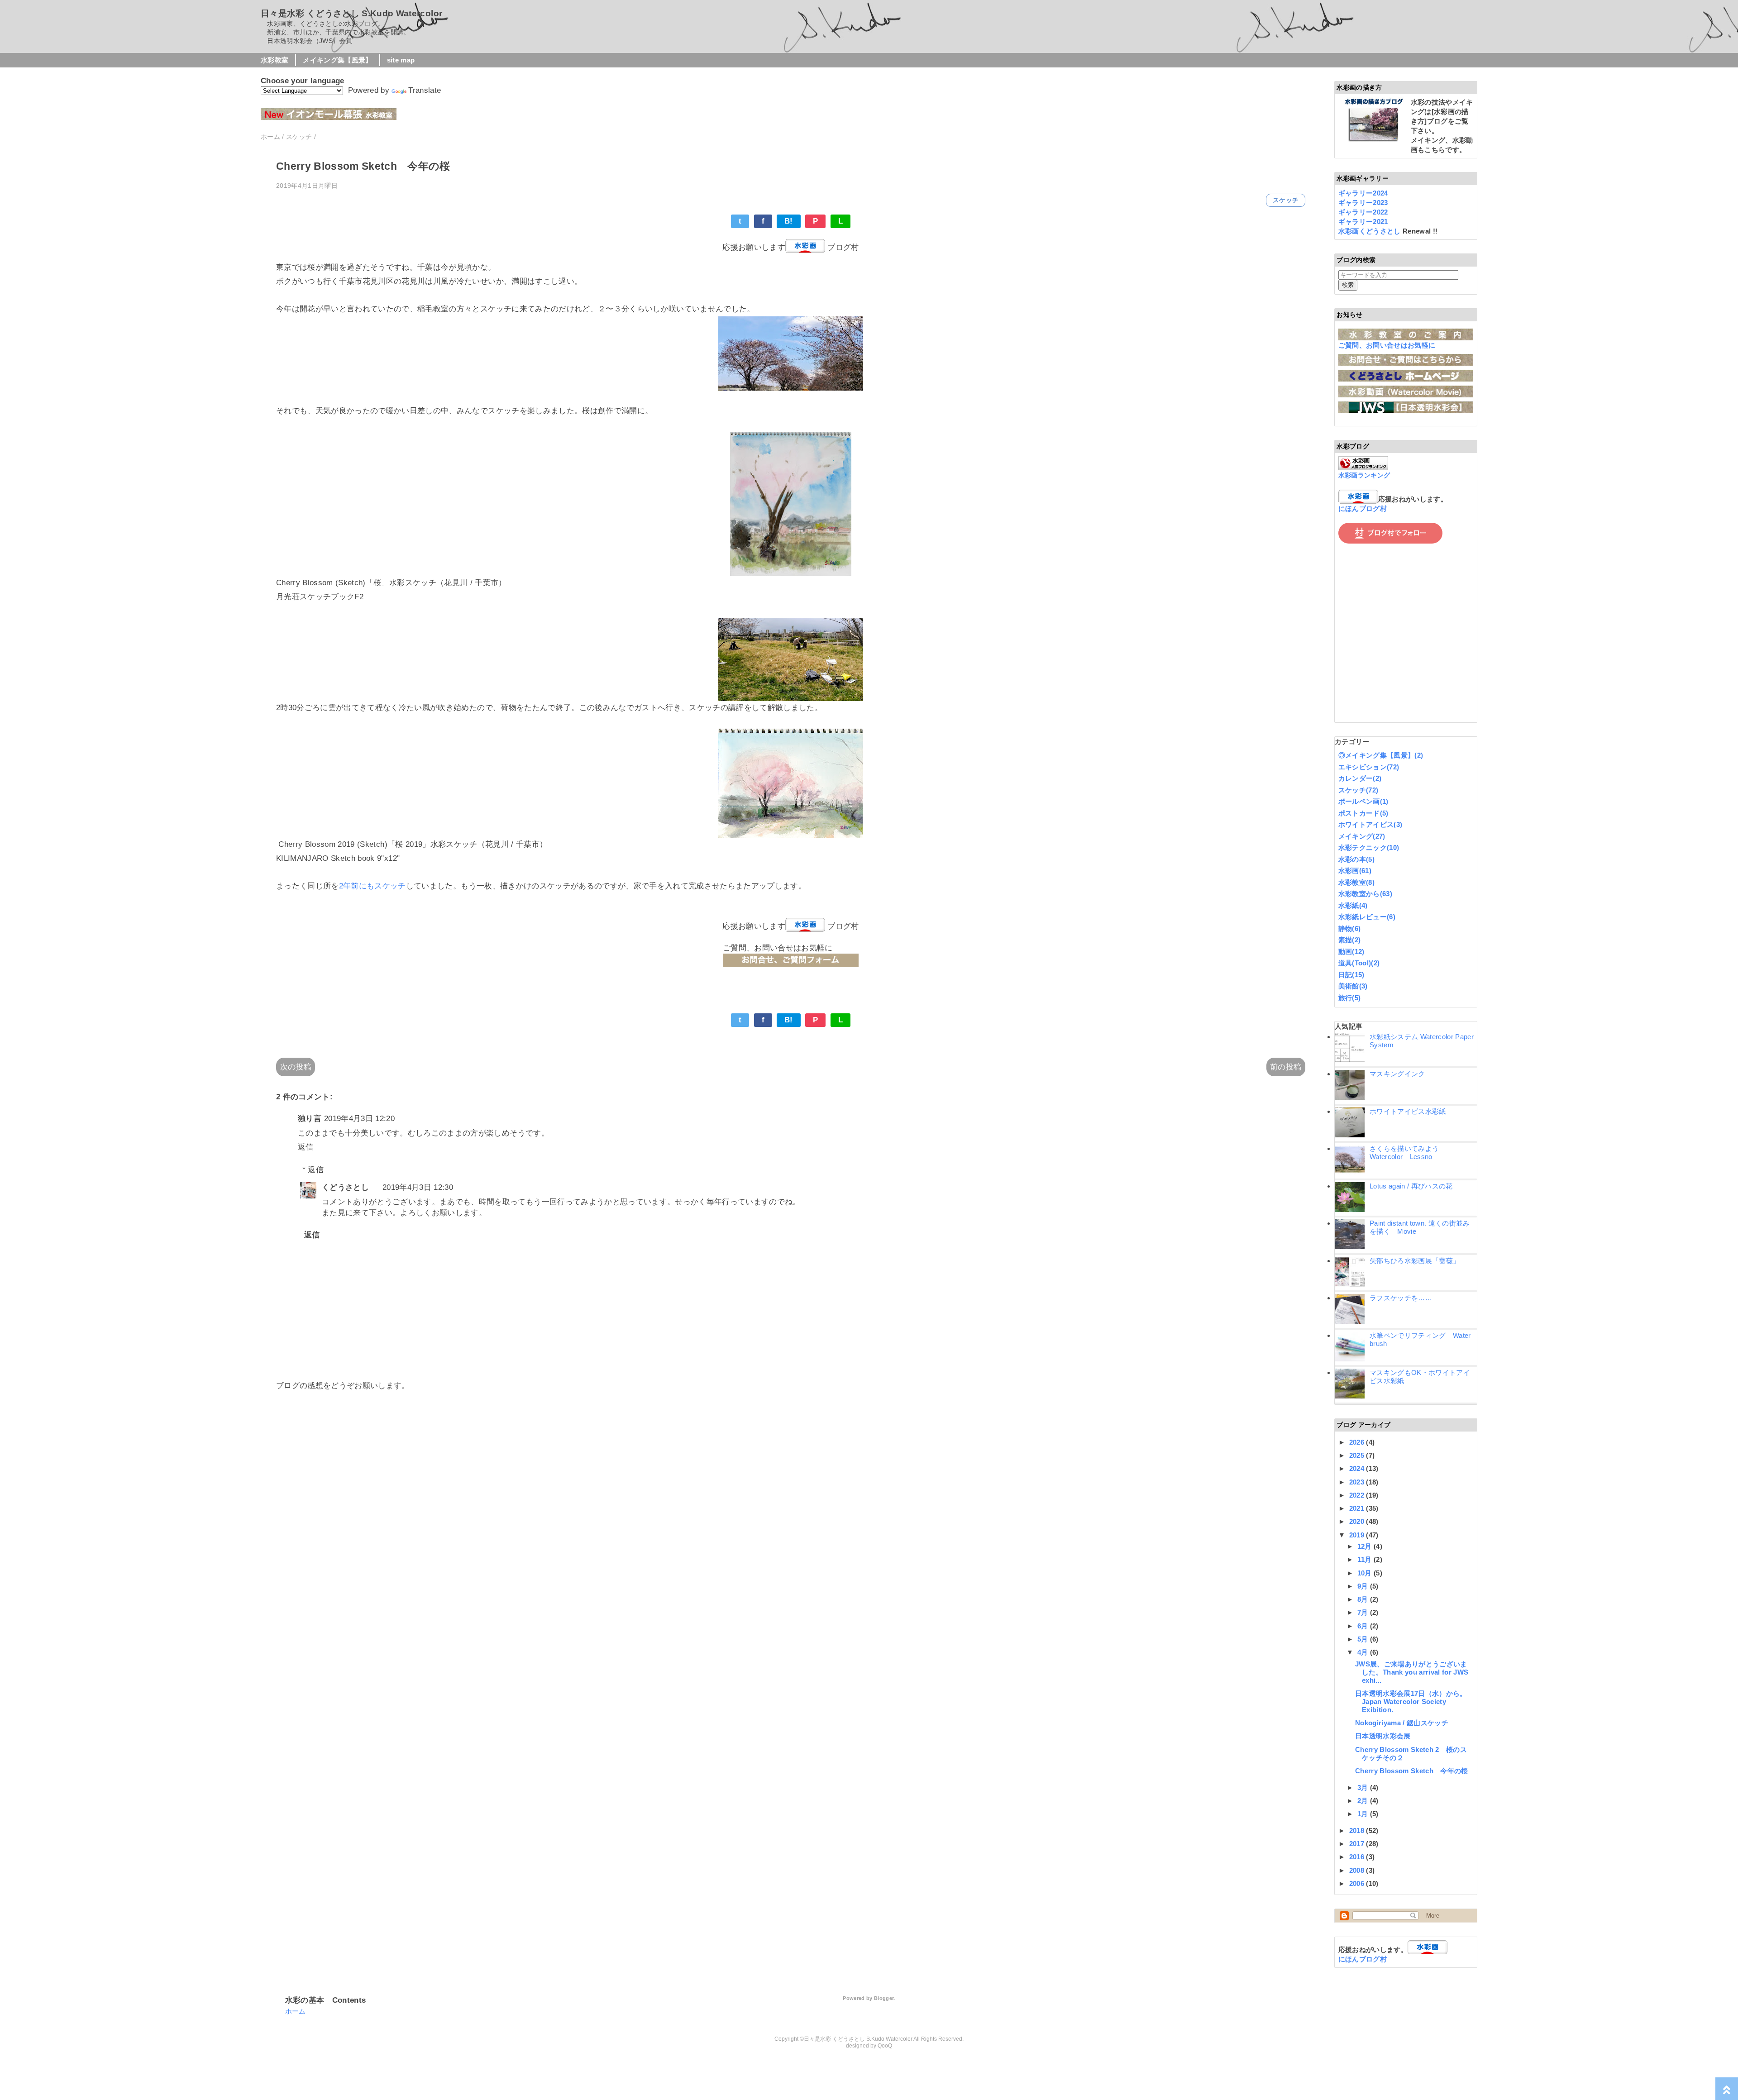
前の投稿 (1286, 1067)
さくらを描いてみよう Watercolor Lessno (1408, 1153)
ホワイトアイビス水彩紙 (1408, 1111)
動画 (1351, 952)
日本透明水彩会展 (1383, 1736)
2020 (1358, 1521)
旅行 (1350, 998)
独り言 (310, 1119)
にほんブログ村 (1363, 508)
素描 (1350, 940)
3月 (1364, 1787)
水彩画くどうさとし (1370, 231)
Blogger (884, 1998)
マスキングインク (1397, 1074)
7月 (1364, 1612)
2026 (1358, 1442)
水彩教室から (1365, 894)
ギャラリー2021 (1363, 222)
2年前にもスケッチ (372, 886)
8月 (1364, 1599)
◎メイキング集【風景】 (1381, 755)
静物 (1350, 928)
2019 (1358, 1535)
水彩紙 (1353, 905)
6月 (1364, 1626)
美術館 (1353, 986)
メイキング (1362, 836)
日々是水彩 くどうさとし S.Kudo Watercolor (351, 13)
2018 (1358, 1830)
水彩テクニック (1369, 847)
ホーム (296, 2011)
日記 (1351, 975)
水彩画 (1355, 871)
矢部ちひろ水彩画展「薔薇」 (1415, 1261)
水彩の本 (1356, 859)
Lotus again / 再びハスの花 (1411, 1186)
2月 (1364, 1801)
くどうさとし (345, 1187)
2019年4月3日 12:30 (418, 1187)
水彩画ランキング (1364, 475)
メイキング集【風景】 (337, 60)
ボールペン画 (1363, 801)
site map (401, 60)
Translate (425, 90)
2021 (1358, 1508)
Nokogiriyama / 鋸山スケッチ (1402, 1723)
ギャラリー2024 (1363, 193)
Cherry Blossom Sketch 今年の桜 (1412, 1771)
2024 (1358, 1468)
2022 (1358, 1495)
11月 (1366, 1559)
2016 (1358, 1857)
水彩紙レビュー (1367, 917)
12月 (1366, 1546)
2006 (1358, 1883)
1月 (1364, 1814)
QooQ (885, 2046)
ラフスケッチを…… (1401, 1298)
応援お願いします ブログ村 (790, 247)
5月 (1364, 1639)
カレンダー (1360, 778)
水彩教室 (275, 60)
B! (789, 221)
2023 (1358, 1482)
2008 (1358, 1870)
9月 (1364, 1586)
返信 (306, 1147)
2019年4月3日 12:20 (359, 1119)
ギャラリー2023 (1363, 203)
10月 (1366, 1573)
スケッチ (1286, 200)
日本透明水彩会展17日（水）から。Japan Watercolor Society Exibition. (1411, 1701)
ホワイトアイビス (1370, 824)
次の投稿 (296, 1067)
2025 (1358, 1455)
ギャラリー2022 (1363, 212)
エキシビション (1369, 767)
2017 (1358, 1844)
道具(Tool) (1359, 963)
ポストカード (1363, 813)
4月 (1364, 1652)
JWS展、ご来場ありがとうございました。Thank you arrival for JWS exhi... (1412, 1672)
